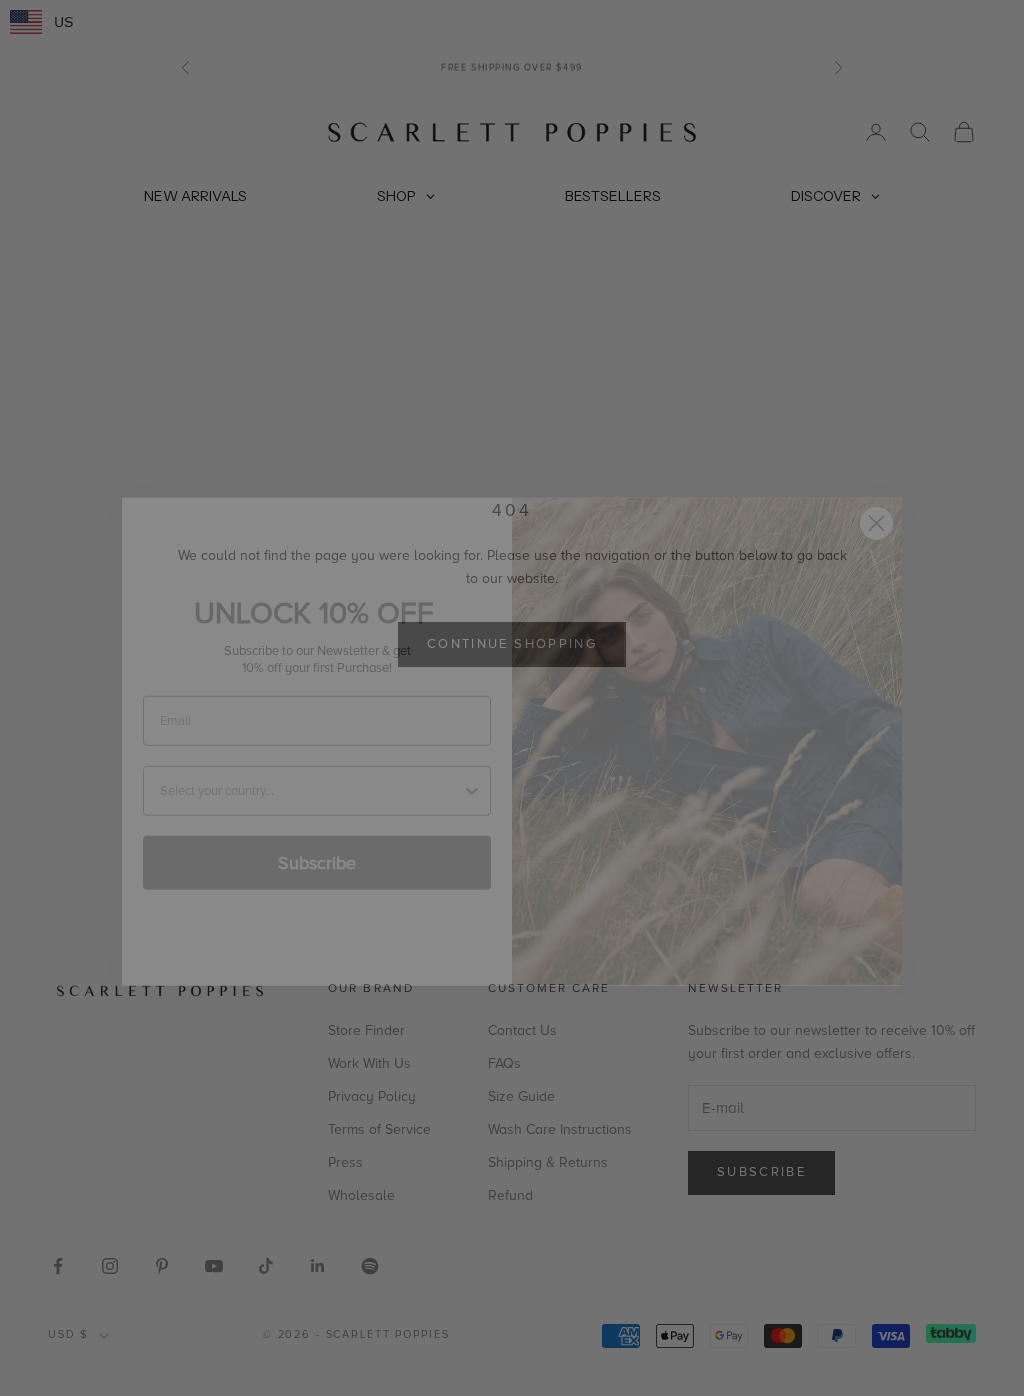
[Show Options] (472, 747)
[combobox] (311, 747)
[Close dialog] (876, 479)
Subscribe (317, 819)
